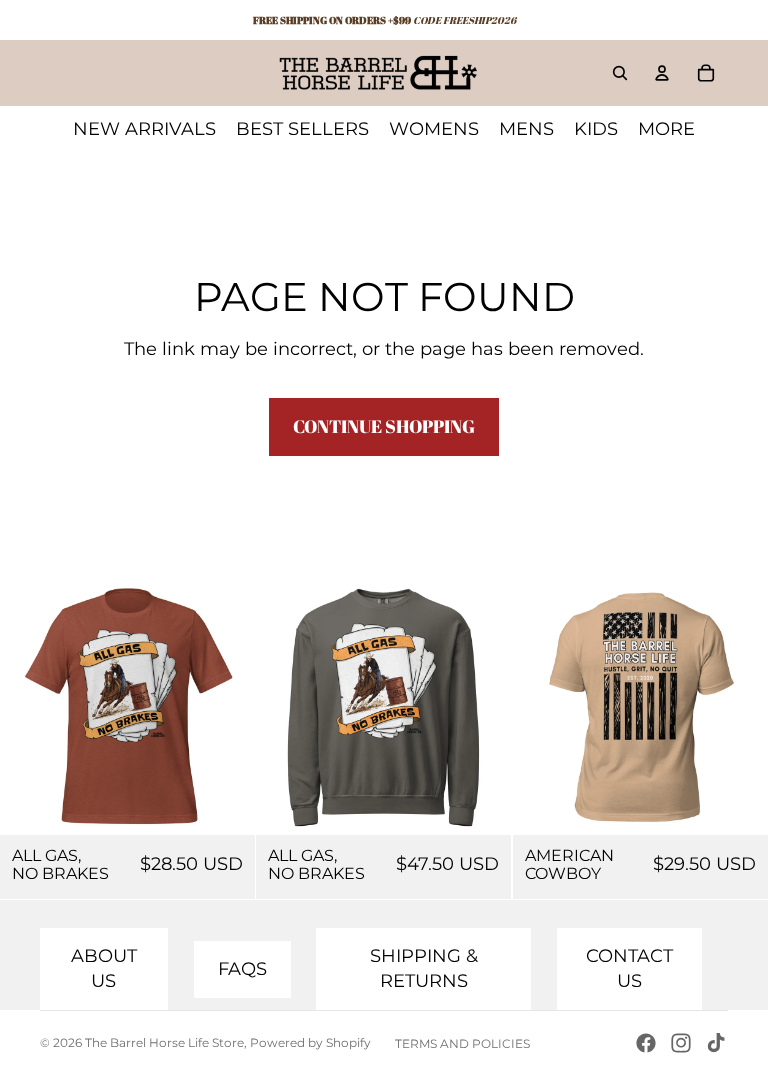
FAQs (242, 969)
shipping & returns (424, 968)
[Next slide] (738, 708)
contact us (629, 968)
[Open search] (620, 73)
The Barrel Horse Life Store (164, 1042)
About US (104, 968)
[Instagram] (681, 1043)
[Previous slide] (543, 708)
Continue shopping (384, 426)
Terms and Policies (462, 1043)
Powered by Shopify (310, 1042)
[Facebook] (646, 1043)
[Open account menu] (662, 73)
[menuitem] (666, 129)
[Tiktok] (716, 1043)
